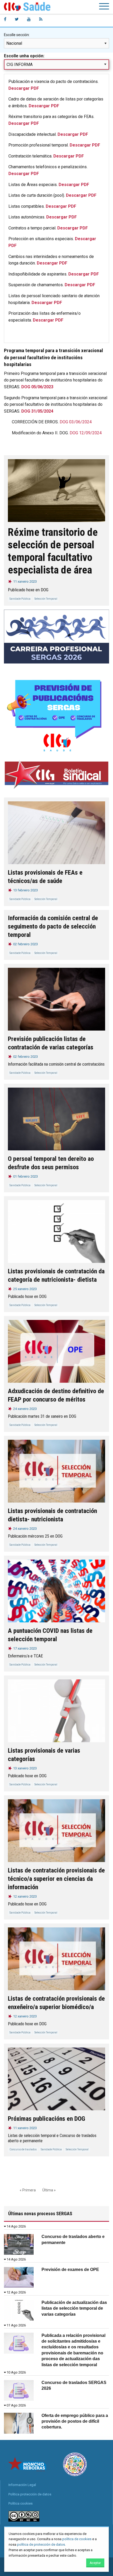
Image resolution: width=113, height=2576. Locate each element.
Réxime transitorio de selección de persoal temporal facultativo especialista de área (53, 551)
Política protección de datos (30, 2494)
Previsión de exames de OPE (70, 2270)
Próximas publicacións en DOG (47, 2119)
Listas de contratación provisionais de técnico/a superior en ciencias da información (56, 1879)
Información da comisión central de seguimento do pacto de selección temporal (53, 926)
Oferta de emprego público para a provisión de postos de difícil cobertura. (75, 2421)
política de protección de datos (41, 2544)
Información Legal (22, 2485)
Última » (49, 2190)
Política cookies (20, 2503)
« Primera (28, 2190)
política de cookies (77, 2539)
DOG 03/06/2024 (76, 422)
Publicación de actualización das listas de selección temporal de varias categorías (74, 2308)
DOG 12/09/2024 (86, 433)
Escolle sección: (17, 35)
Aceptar (95, 2563)
